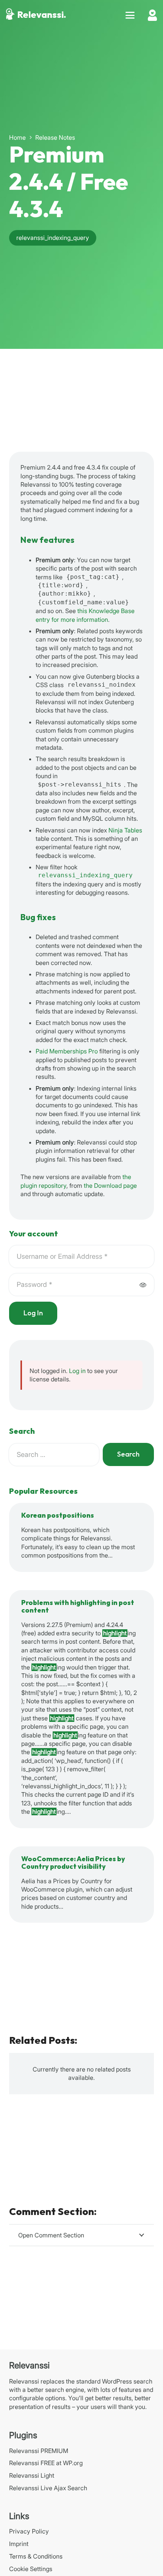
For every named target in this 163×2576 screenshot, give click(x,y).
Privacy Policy (29, 2531)
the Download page (110, 1186)
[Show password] (143, 1285)
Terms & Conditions (36, 2556)
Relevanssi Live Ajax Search (48, 2488)
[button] (130, 15)
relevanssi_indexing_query (85, 875)
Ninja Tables (125, 830)
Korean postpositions (58, 1516)
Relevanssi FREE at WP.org (46, 2463)
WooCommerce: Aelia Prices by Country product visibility (73, 1863)
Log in (77, 1371)
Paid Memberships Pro (67, 1051)
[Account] (152, 15)
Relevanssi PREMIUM (39, 2451)
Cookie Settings (31, 2569)
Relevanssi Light (32, 2475)
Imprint (19, 2544)
